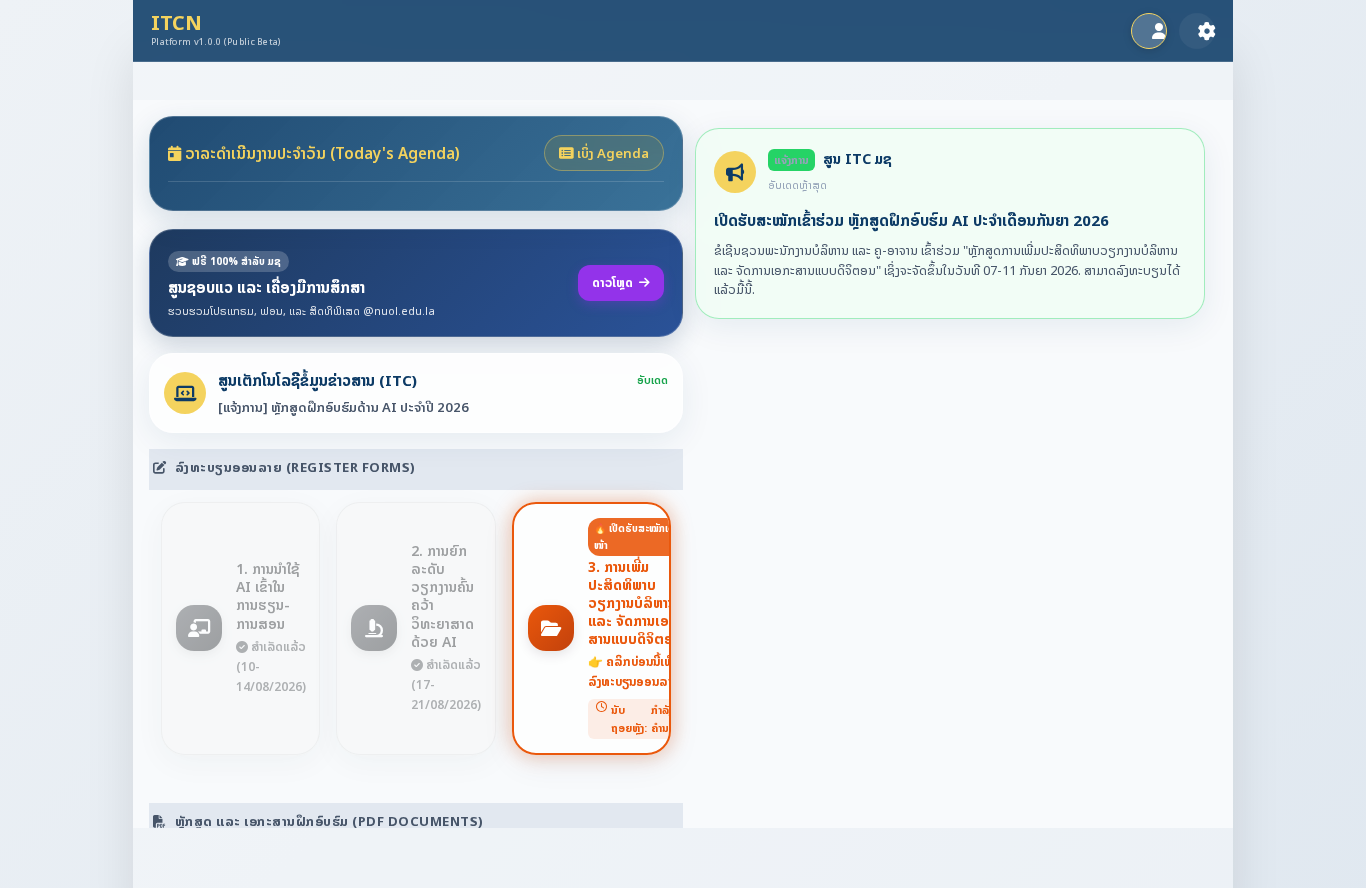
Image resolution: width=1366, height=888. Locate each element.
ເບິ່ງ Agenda (611, 153)
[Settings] (1197, 31)
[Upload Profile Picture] (1149, 31)
